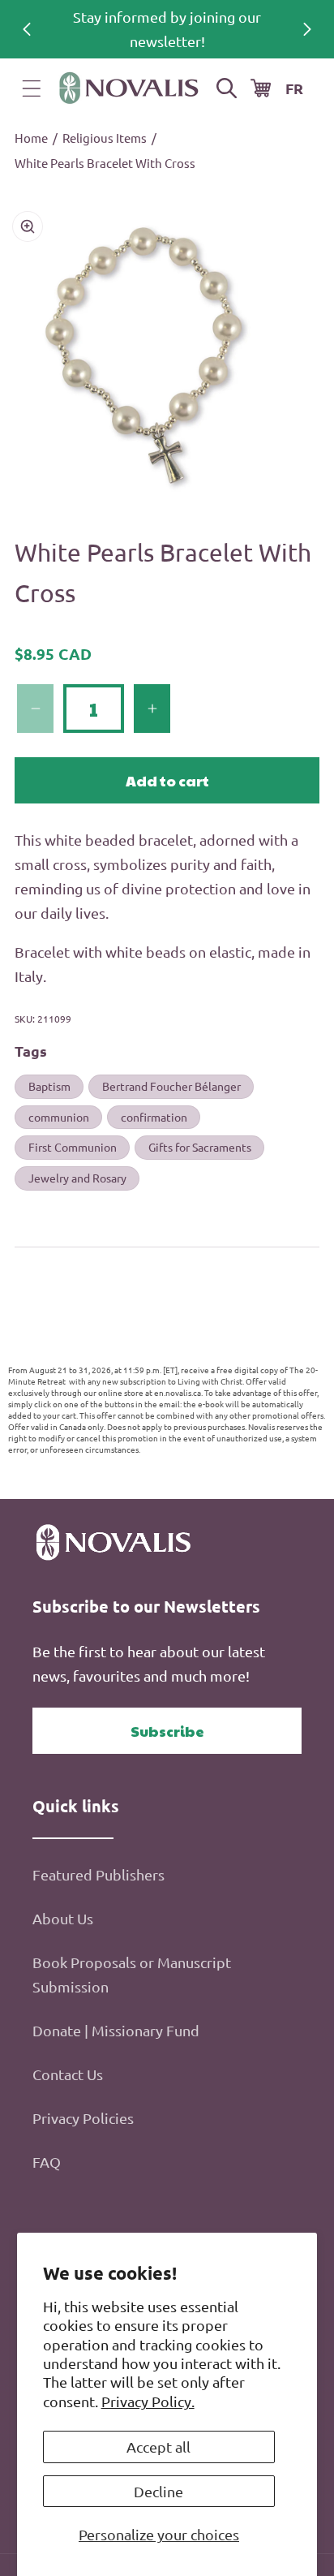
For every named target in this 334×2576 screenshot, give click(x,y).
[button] (32, 88)
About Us (63, 1918)
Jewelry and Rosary (77, 1178)
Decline (158, 2491)
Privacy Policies (83, 2118)
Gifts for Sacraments (200, 1147)
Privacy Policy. (148, 2401)
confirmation (154, 1117)
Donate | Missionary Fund (116, 2030)
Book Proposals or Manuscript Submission (132, 1974)
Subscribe (167, 1731)
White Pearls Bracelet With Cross (105, 163)
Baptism (49, 1086)
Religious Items (105, 138)
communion (59, 1117)
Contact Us (68, 2074)
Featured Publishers (98, 1874)
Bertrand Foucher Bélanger (171, 1086)
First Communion (73, 1147)
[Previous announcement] (27, 29)
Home (31, 138)
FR (294, 88)
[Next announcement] (307, 29)
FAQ (47, 2162)
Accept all (158, 2447)
